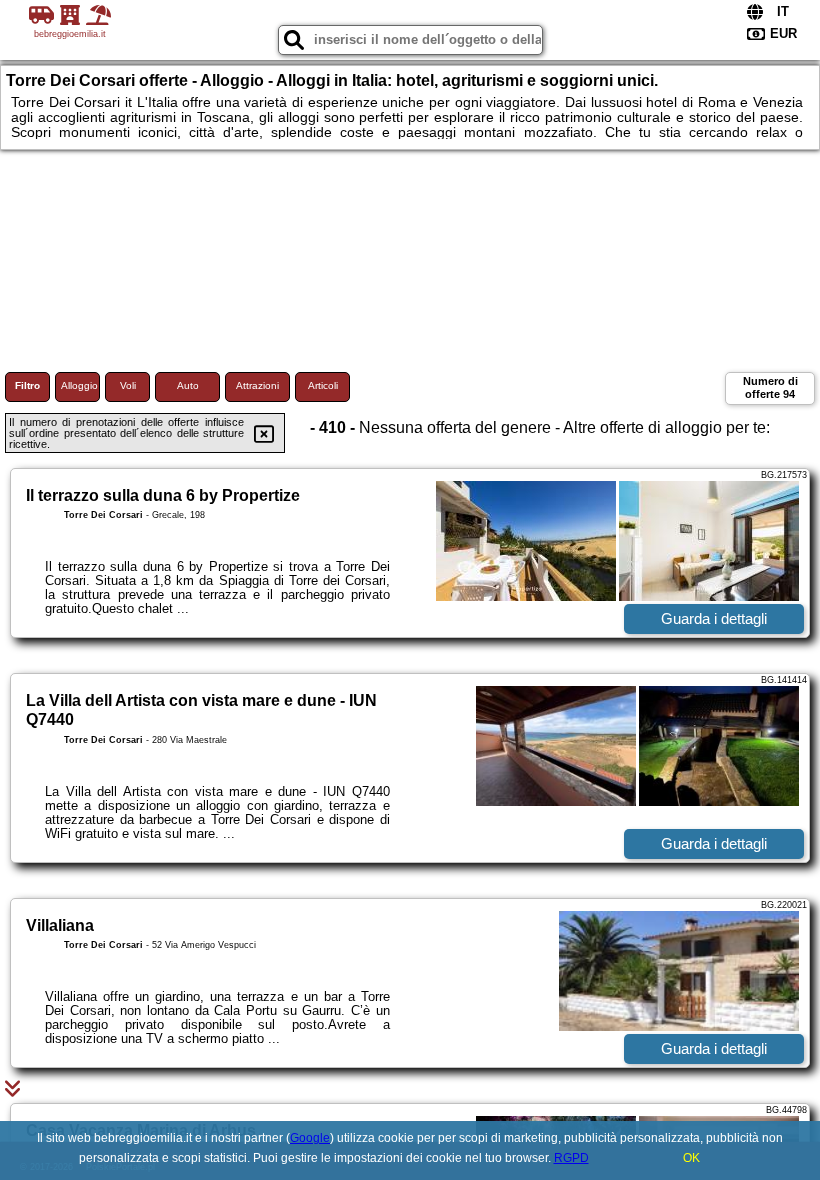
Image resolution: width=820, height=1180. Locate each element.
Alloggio (79, 385)
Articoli (323, 385)
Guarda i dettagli (714, 618)
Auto (188, 385)
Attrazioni (257, 385)
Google (310, 1138)
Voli (128, 385)
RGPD (571, 1158)
